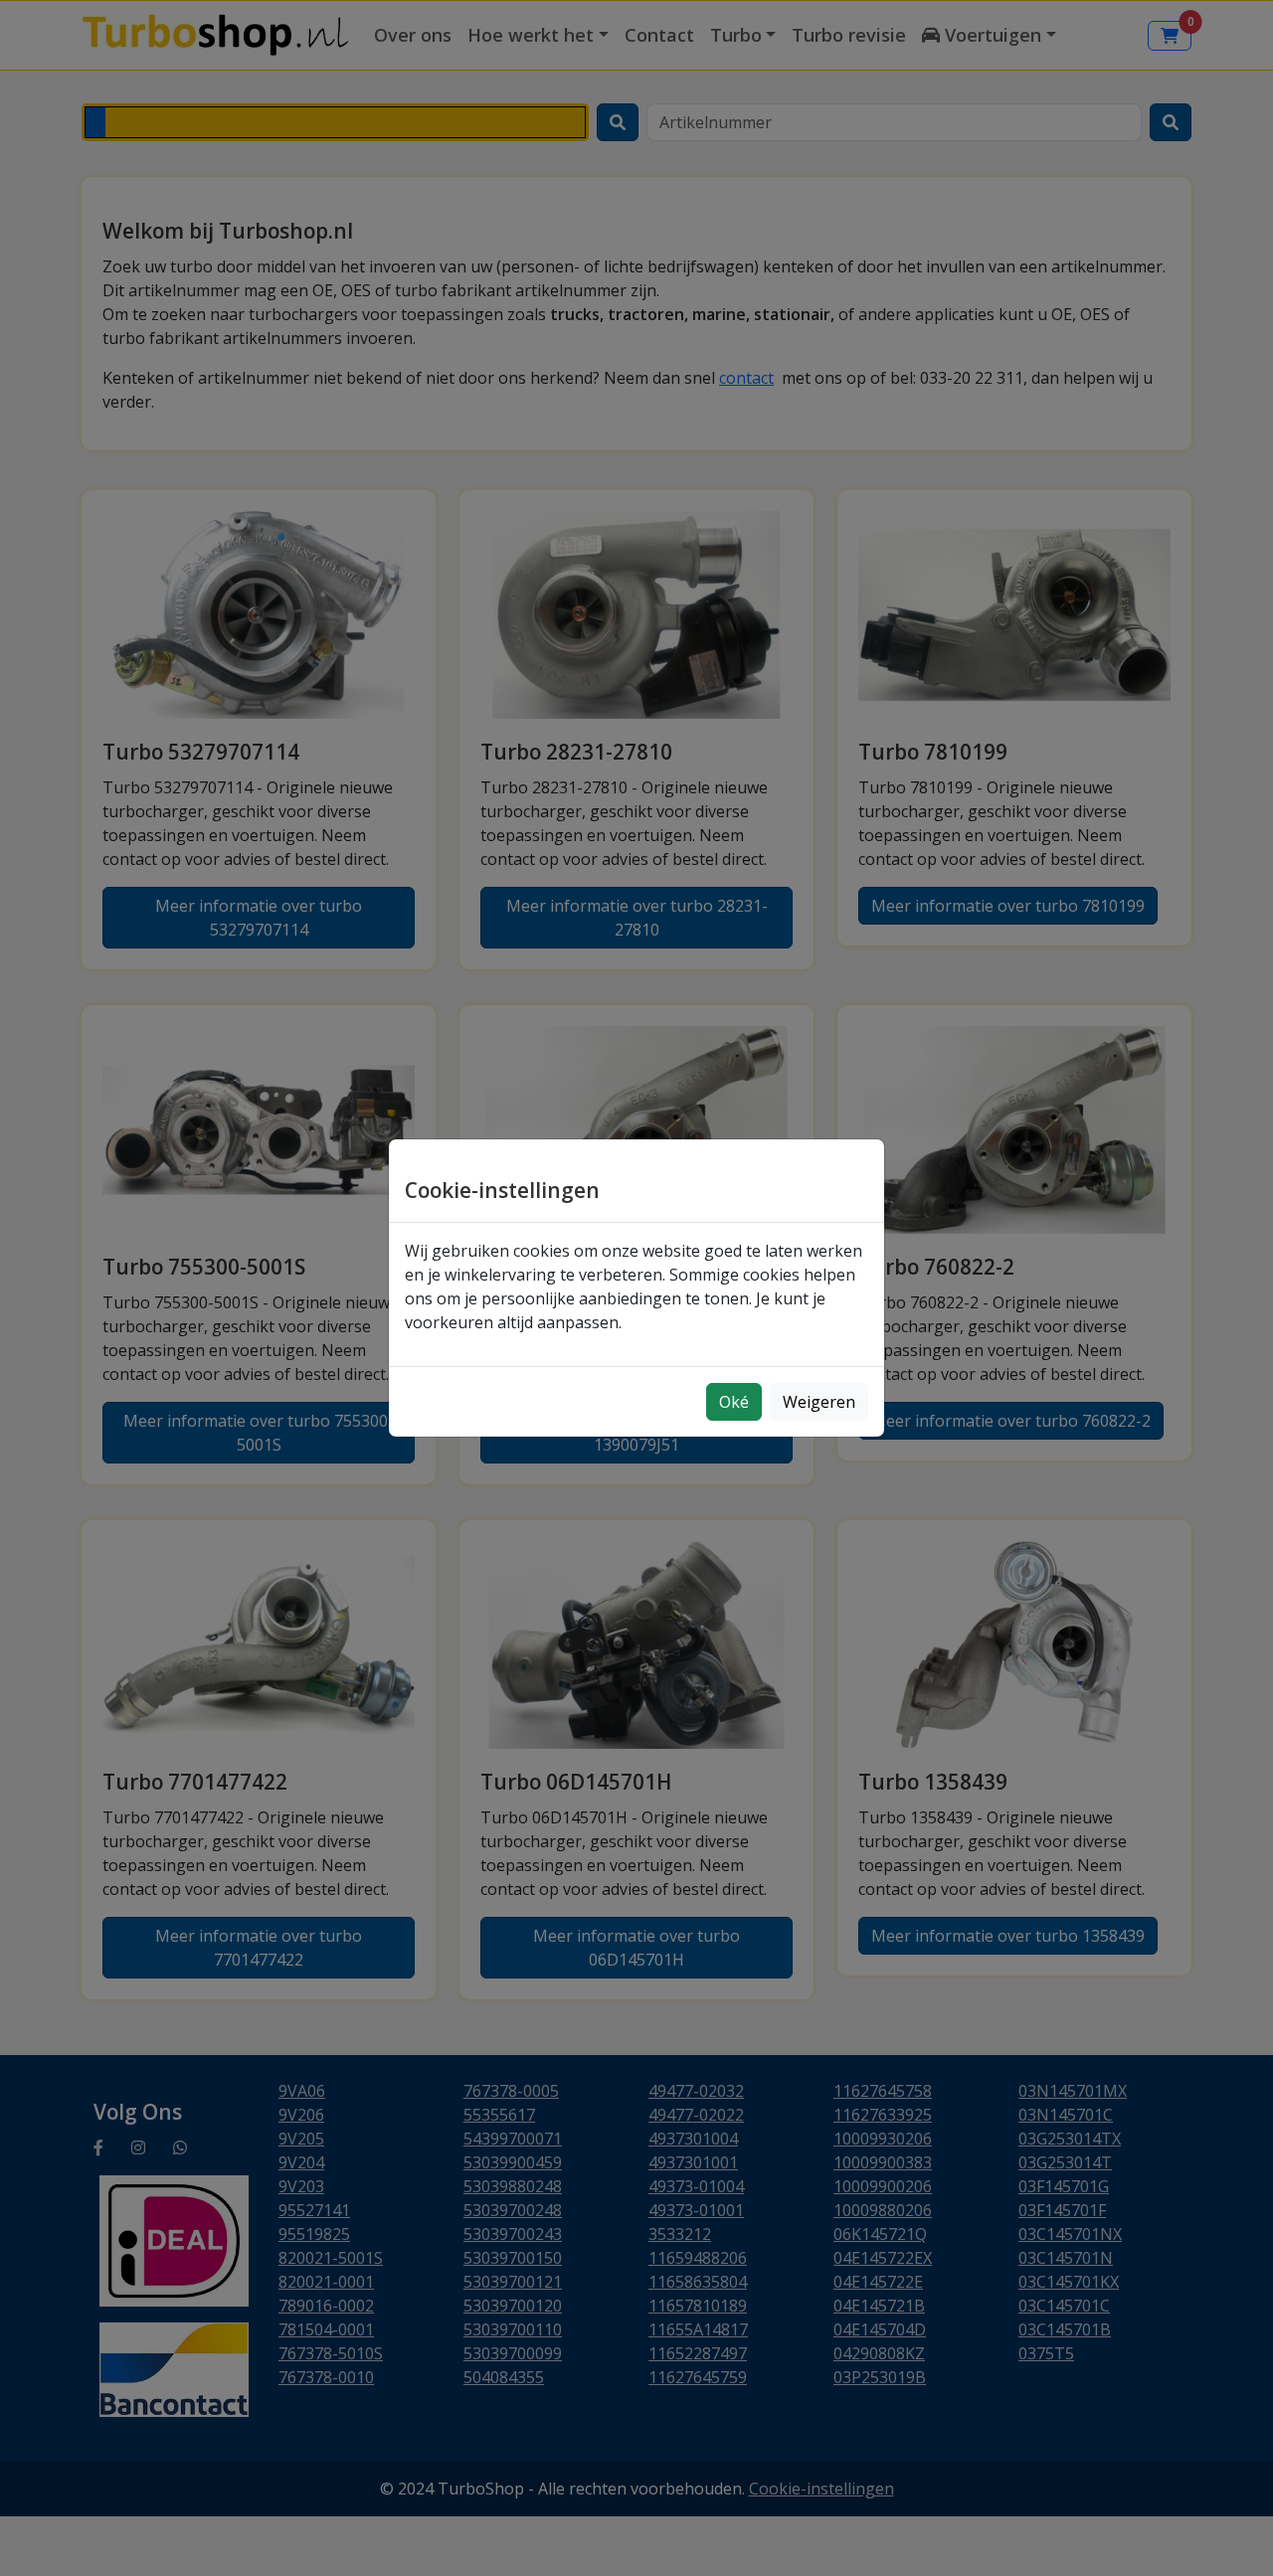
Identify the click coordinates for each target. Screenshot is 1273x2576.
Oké (734, 1402)
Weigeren (819, 1402)
